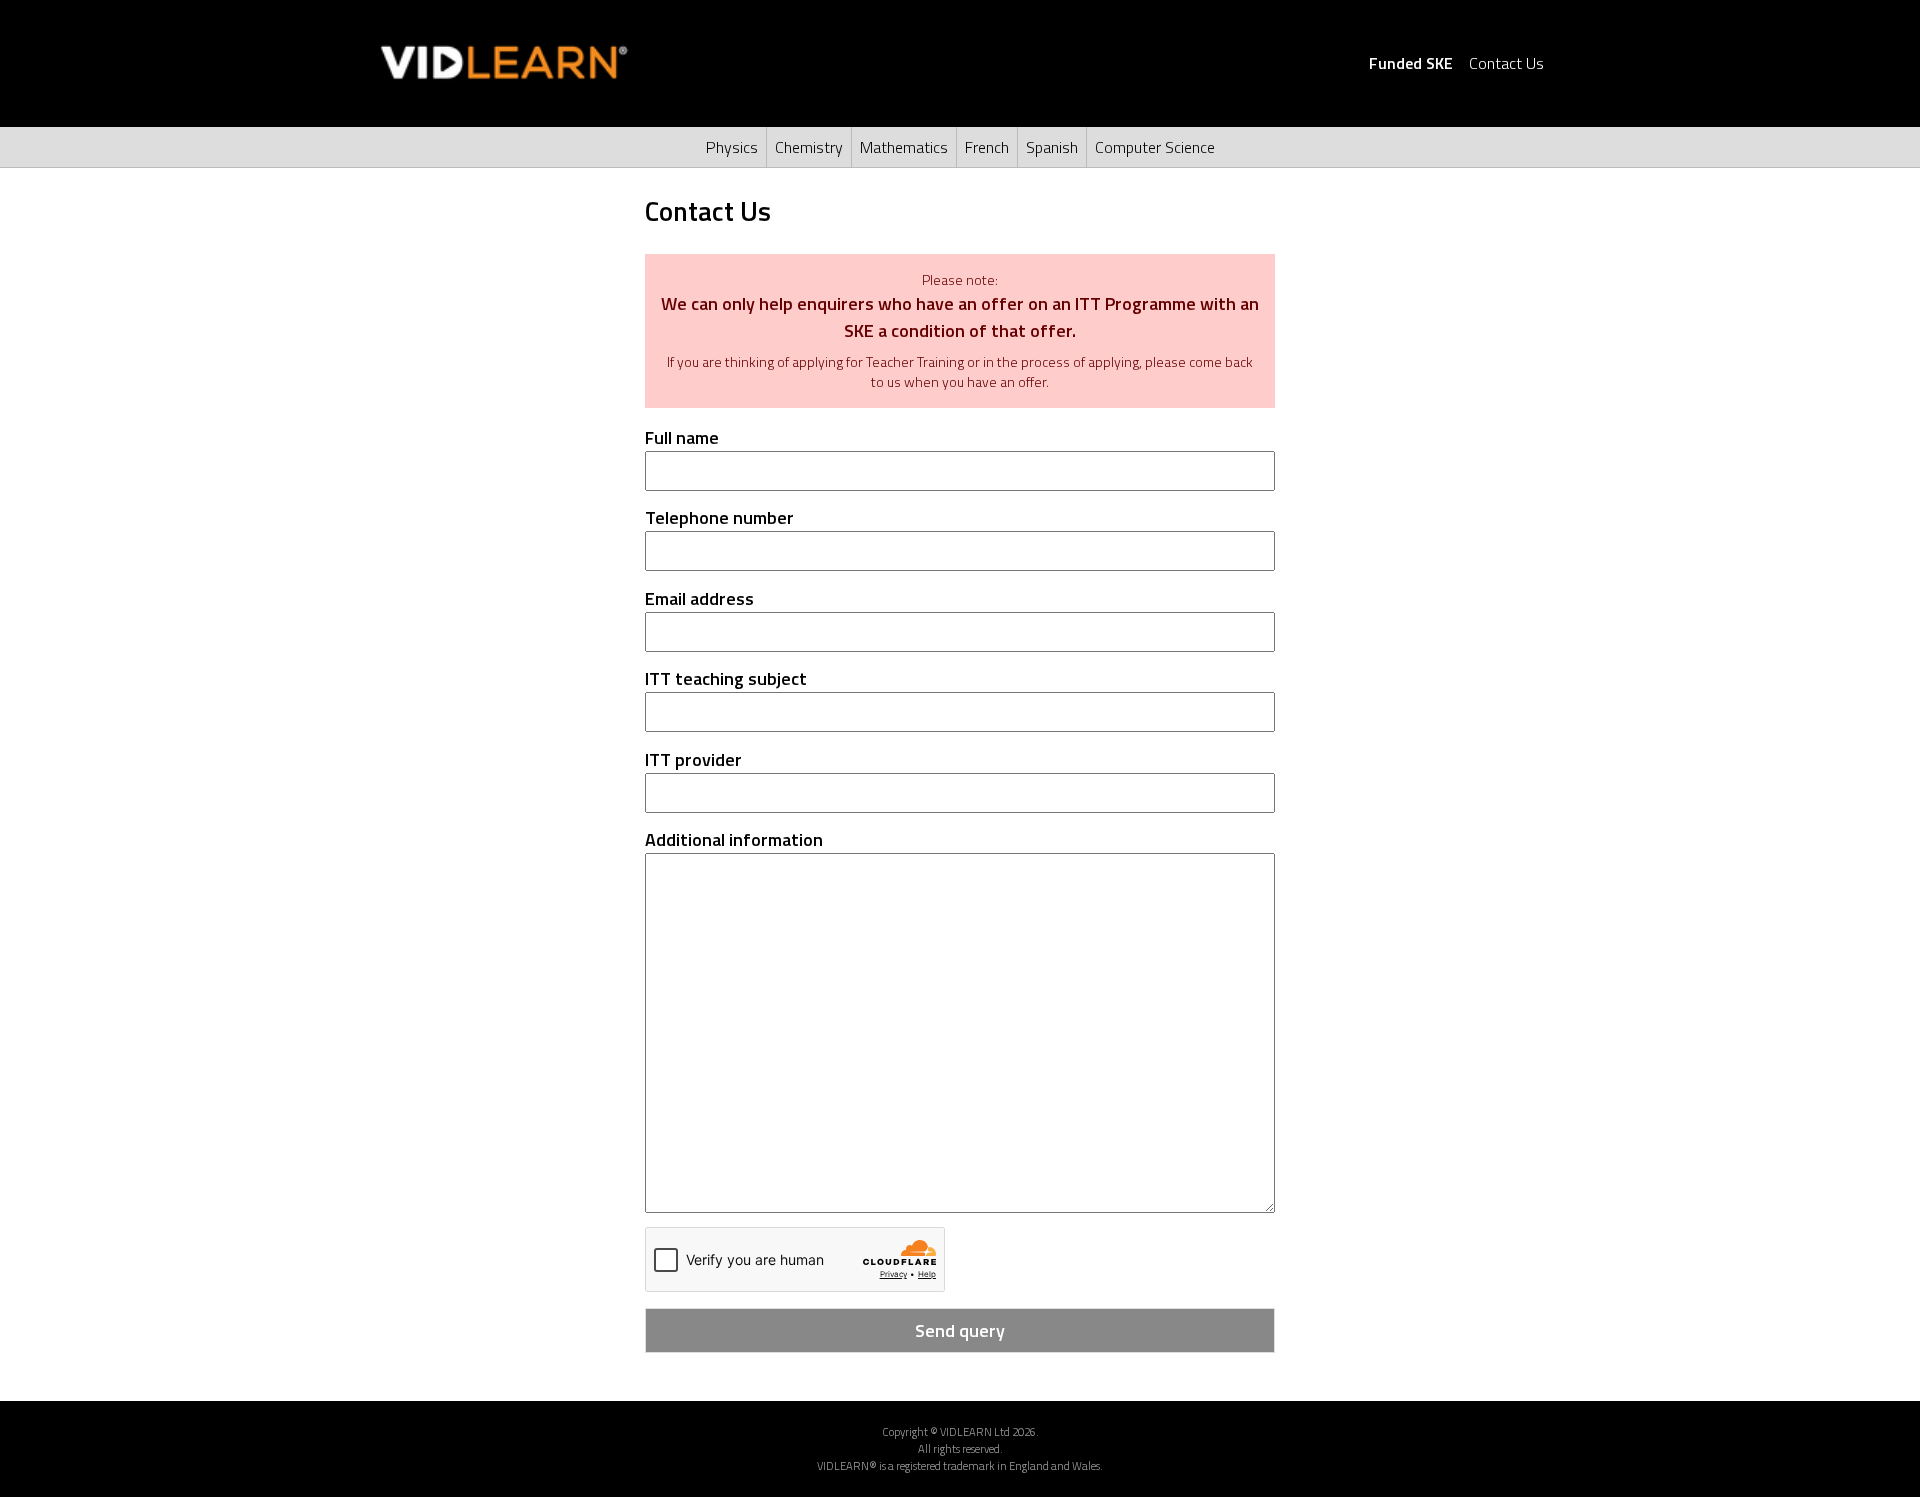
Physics (732, 147)
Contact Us (1506, 63)
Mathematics (904, 147)
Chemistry (809, 147)
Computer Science (1155, 147)
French (987, 147)
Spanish (1052, 147)
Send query (960, 1330)
